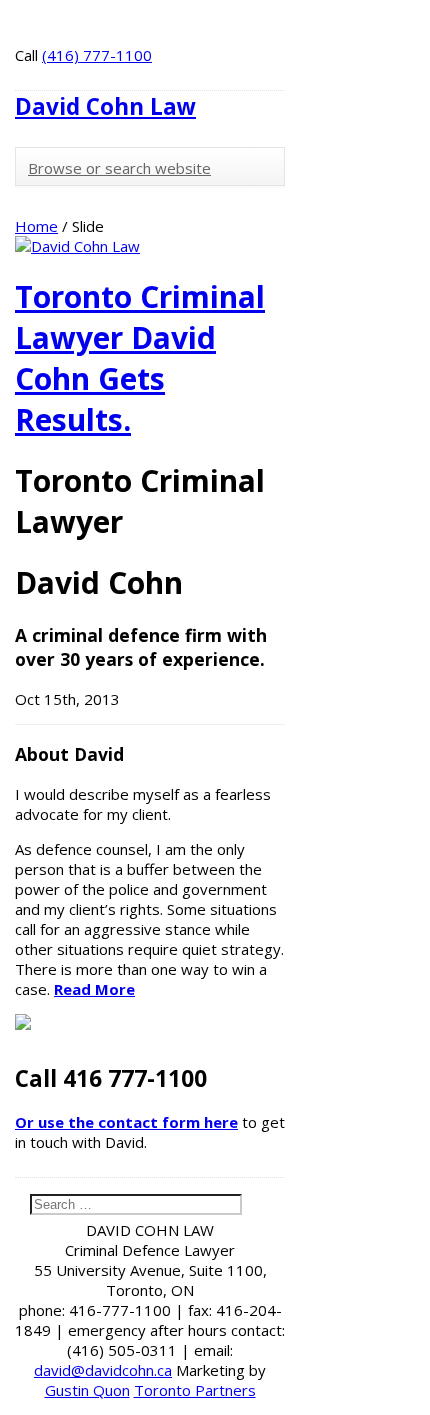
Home (36, 226)
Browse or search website (119, 168)
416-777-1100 (120, 1310)
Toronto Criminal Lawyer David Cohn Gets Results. (140, 358)
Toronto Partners (195, 1390)
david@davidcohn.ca (103, 1370)
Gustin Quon (87, 1390)
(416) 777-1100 (97, 55)
